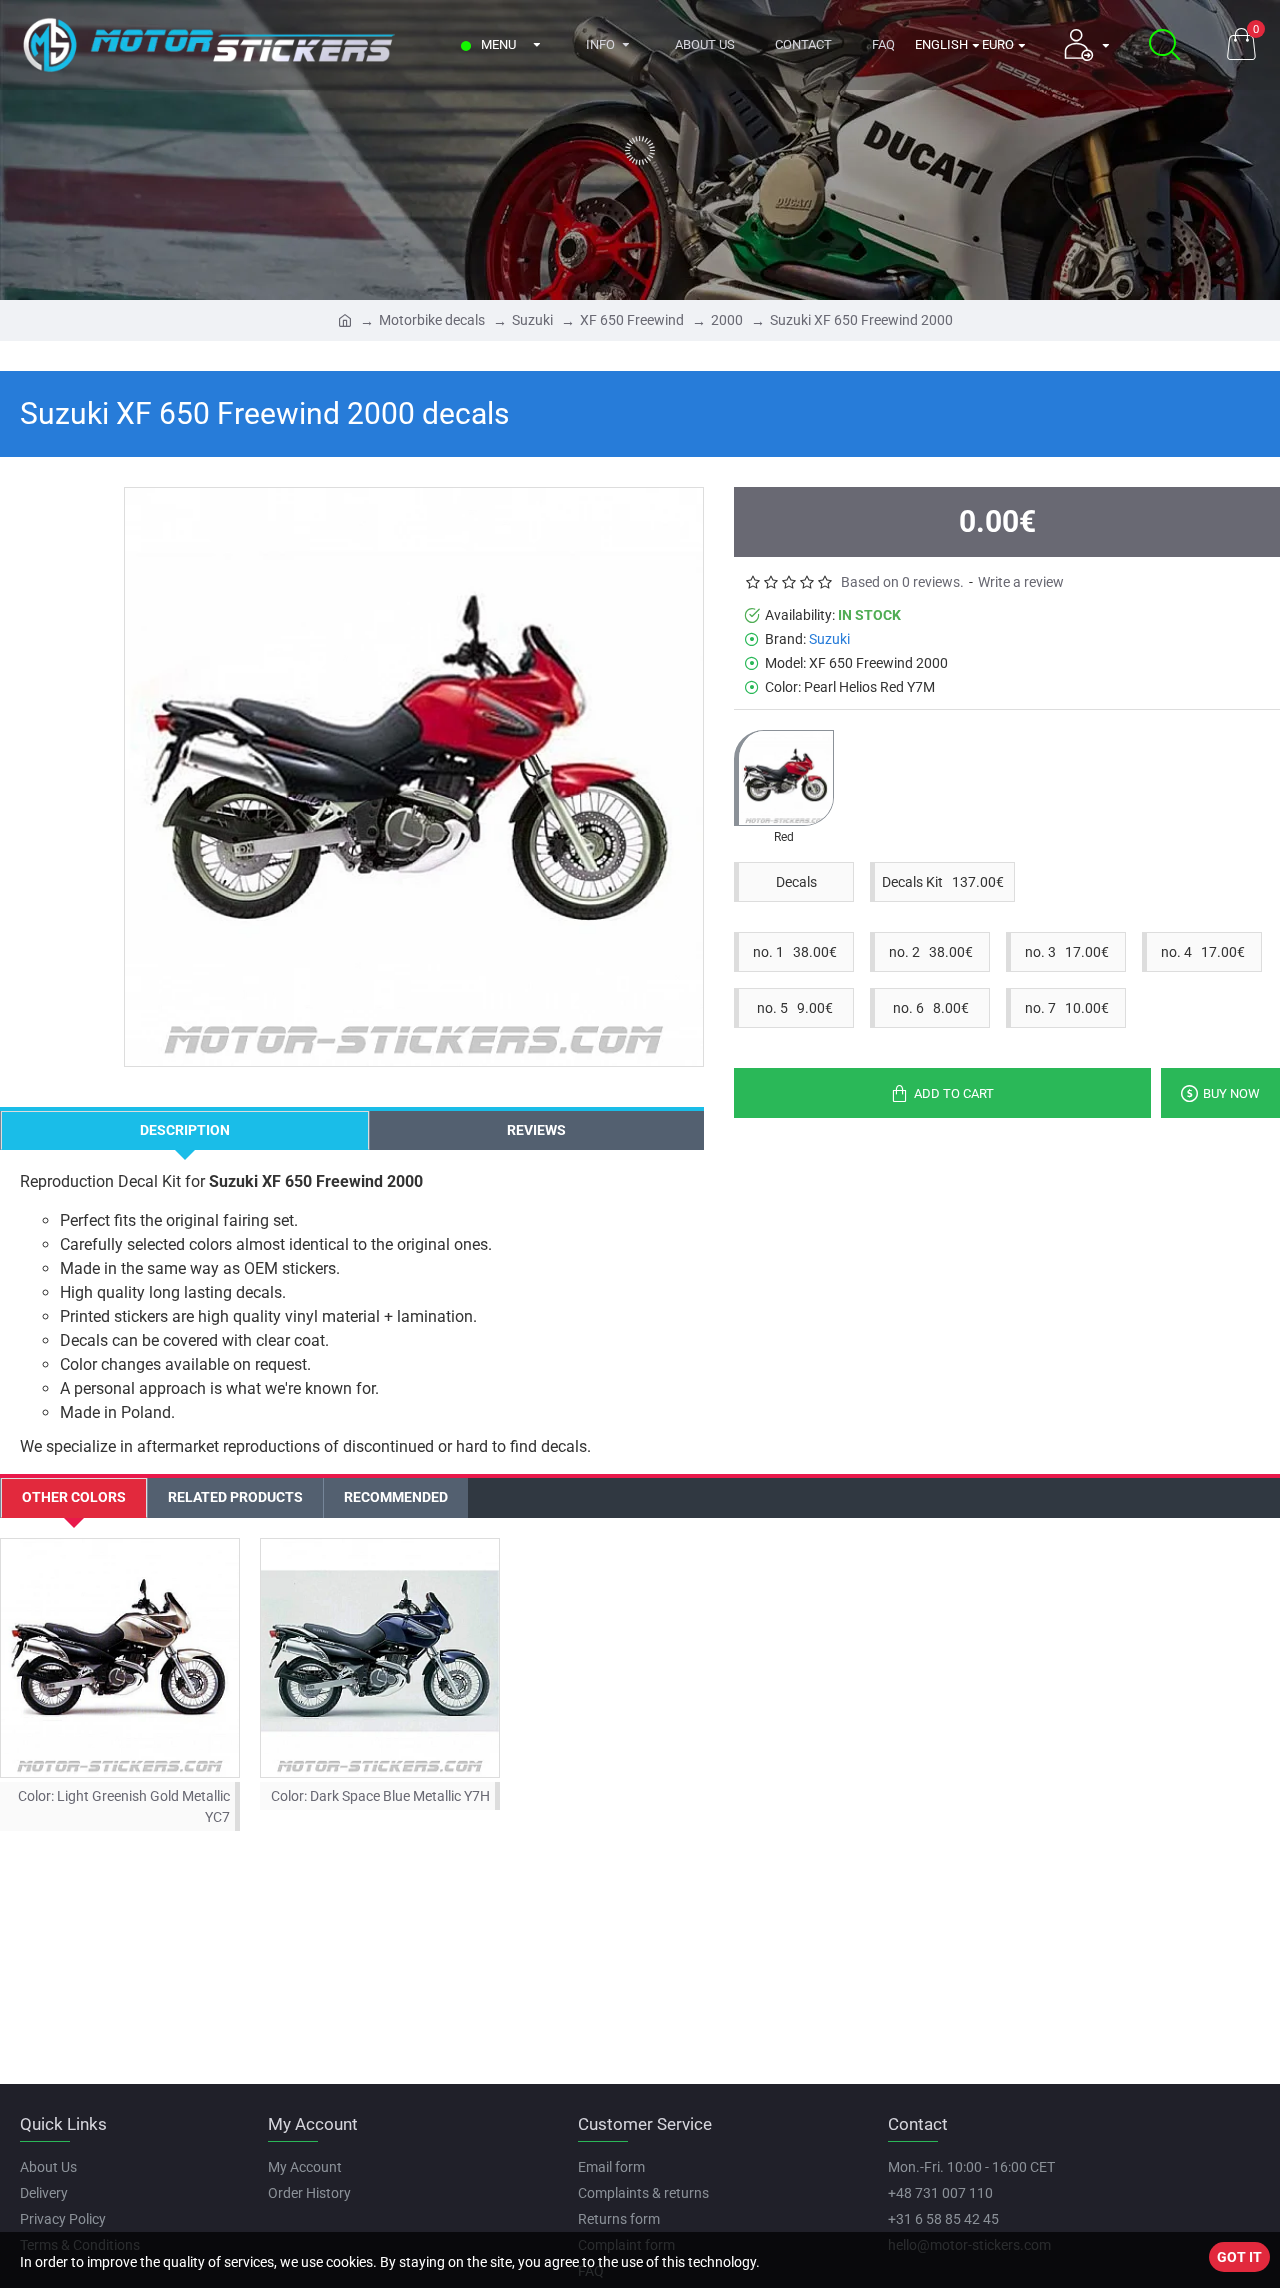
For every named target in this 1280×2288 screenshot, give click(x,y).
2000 (727, 320)
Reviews (536, 1130)
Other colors (74, 1497)
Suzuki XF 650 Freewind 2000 (861, 320)
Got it (1239, 2257)
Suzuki (532, 320)
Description (185, 1130)
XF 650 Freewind (632, 320)
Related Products (235, 1497)
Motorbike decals (432, 320)
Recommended (396, 1497)
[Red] (784, 778)
